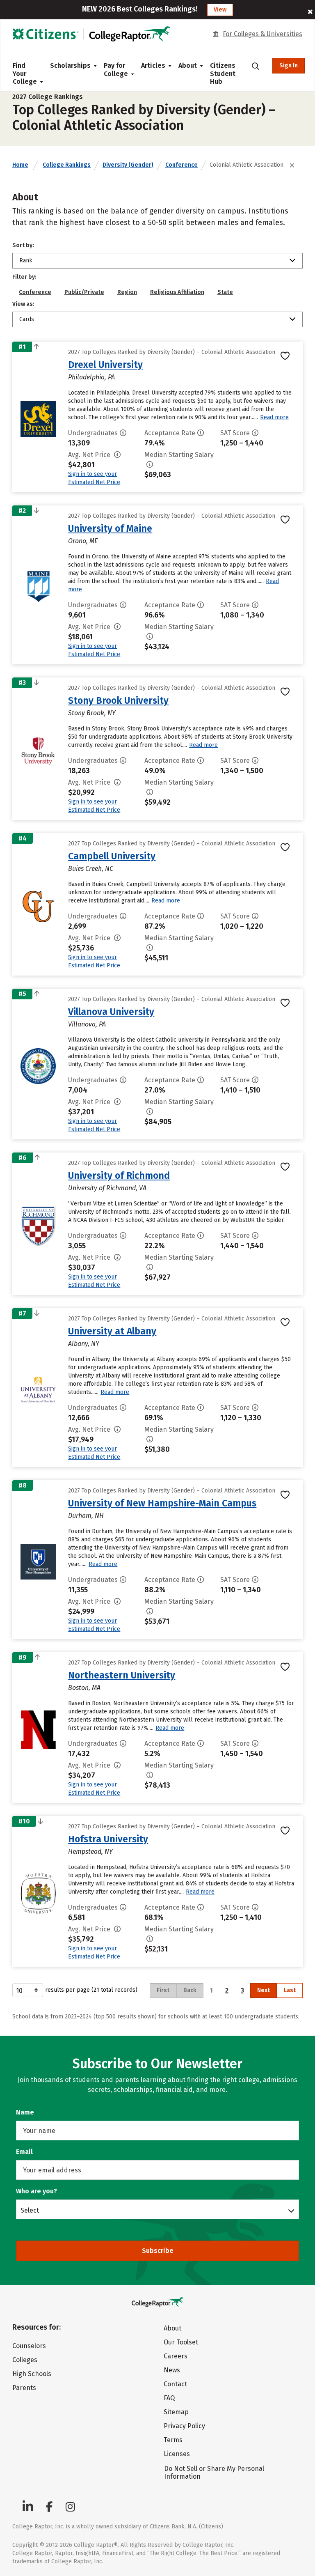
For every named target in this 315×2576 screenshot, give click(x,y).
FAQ (169, 2398)
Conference (181, 165)
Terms (173, 2440)
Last (290, 1990)
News (172, 2370)
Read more (274, 417)
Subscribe (158, 2251)
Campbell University (112, 856)
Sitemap (176, 2412)
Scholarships (70, 65)
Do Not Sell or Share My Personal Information (214, 2473)
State (225, 292)
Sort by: (23, 245)
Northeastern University (122, 1675)
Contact (175, 2384)
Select (30, 2210)
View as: (23, 304)
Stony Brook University (118, 700)
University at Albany (112, 1331)
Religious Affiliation (177, 292)
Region (127, 292)
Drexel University (105, 365)
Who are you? (37, 2191)
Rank (26, 261)
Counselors (29, 2346)
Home (20, 165)
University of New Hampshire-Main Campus (162, 1503)
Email (24, 2152)
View (220, 10)
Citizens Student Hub (223, 73)
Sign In (289, 65)
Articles (153, 65)
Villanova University (111, 1012)
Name (25, 2112)
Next (264, 1990)
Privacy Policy (184, 2426)
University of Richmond (119, 1176)
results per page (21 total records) (91, 1990)
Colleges (25, 2360)
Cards (27, 319)
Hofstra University (108, 1839)
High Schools (32, 2374)
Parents (24, 2388)
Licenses (177, 2454)
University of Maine (110, 528)
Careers (176, 2356)
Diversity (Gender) (128, 165)
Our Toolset (181, 2342)
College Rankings (67, 165)
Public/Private (84, 292)
